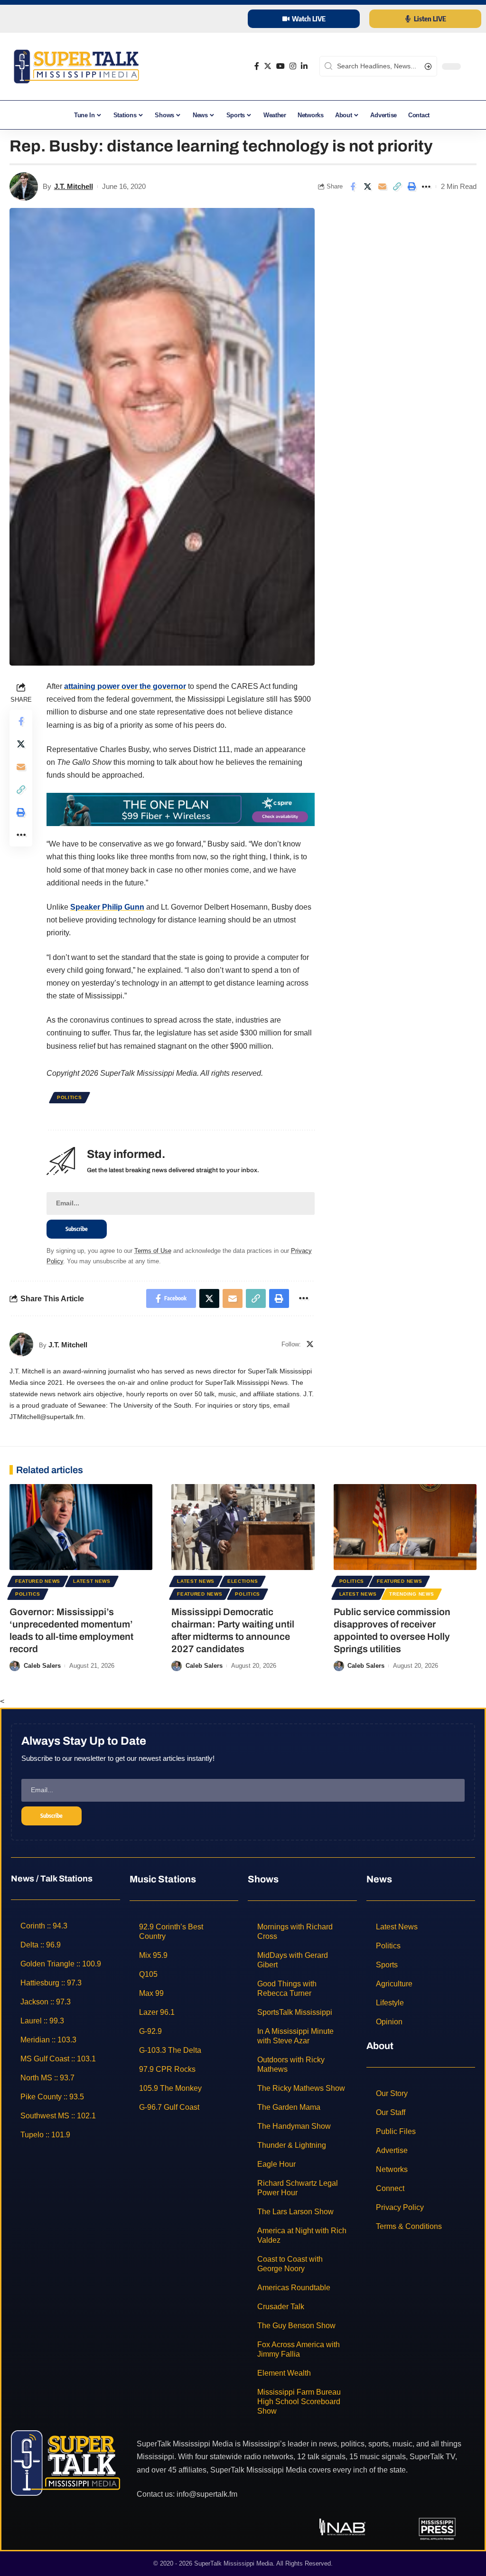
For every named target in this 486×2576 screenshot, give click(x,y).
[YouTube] (280, 66)
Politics (70, 1097)
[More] (426, 187)
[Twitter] (268, 66)
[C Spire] (181, 809)
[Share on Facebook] (353, 187)
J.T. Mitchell (74, 186)
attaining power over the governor (125, 686)
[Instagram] (293, 66)
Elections (243, 1581)
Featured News (38, 1581)
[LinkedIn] (304, 66)
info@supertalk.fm (207, 2494)
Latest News (92, 1581)
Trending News (411, 1594)
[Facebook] (257, 66)
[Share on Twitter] (367, 187)
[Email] (382, 187)
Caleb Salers (42, 1666)
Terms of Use (153, 1251)
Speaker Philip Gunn (107, 907)
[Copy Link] (397, 187)
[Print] (411, 187)
